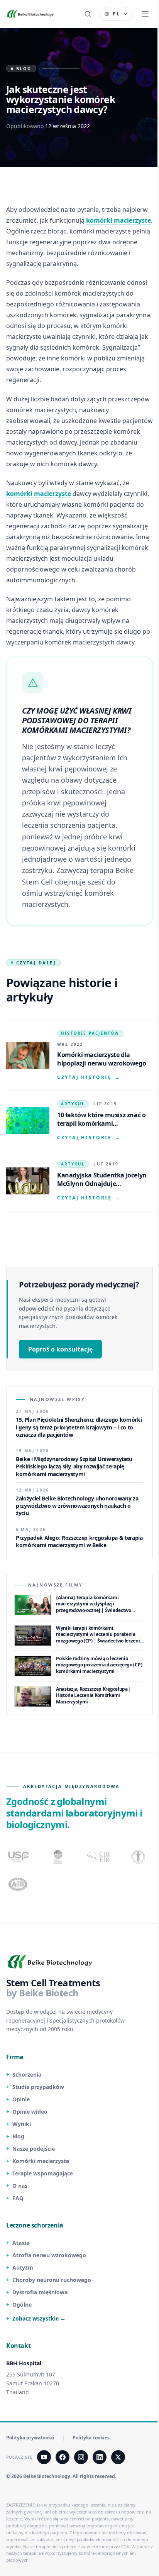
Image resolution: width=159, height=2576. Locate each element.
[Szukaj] (88, 14)
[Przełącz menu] (145, 14)
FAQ (18, 2198)
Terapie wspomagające (43, 2173)
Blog (18, 2136)
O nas (20, 2186)
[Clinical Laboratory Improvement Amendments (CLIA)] (59, 1857)
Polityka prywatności (30, 2438)
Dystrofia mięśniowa (40, 2292)
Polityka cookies (91, 2438)
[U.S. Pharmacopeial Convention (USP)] (19, 1857)
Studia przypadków (38, 2087)
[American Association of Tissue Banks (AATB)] (19, 1884)
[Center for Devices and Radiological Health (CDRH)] (99, 1857)
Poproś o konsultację (60, 1349)
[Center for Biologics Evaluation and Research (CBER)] (139, 1857)
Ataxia (21, 2243)
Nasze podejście (34, 2149)
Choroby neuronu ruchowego (52, 2280)
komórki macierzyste (118, 220)
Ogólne (22, 2305)
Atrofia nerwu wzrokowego (49, 2255)
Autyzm (23, 2267)
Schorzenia (27, 2075)
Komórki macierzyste (41, 2161)
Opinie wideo (30, 2112)
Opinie (21, 2099)
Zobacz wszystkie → (39, 2318)
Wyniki (22, 2124)
